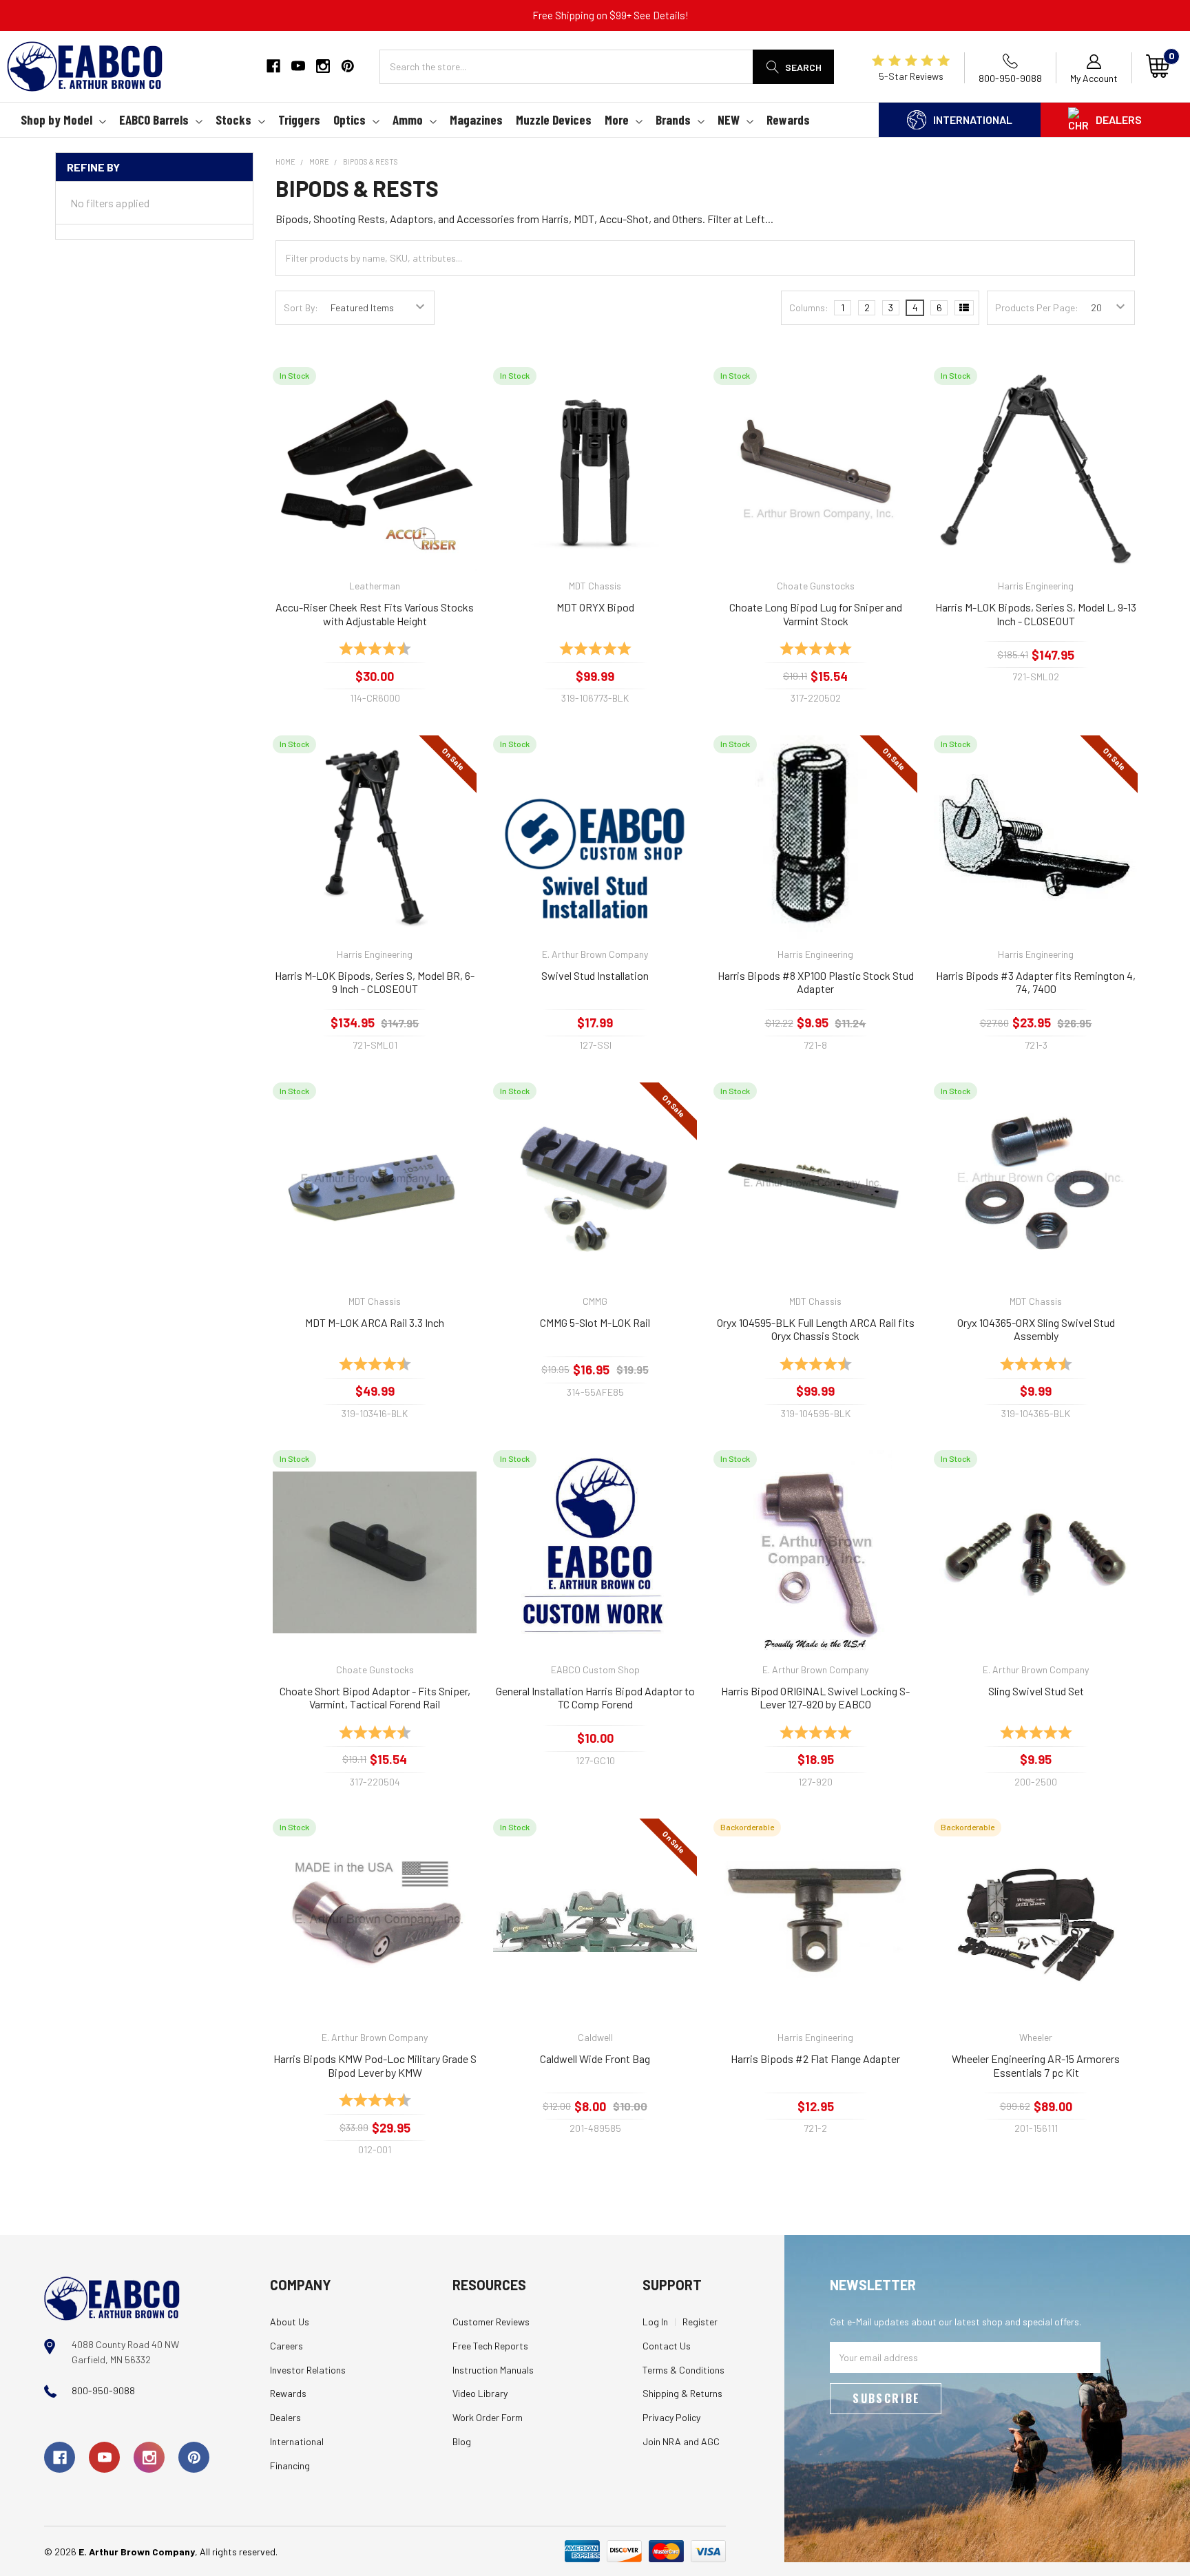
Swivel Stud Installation (595, 975)
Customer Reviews (491, 2322)
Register (700, 2322)
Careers (286, 2346)
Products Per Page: (1037, 307)
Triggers (299, 119)
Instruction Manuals (493, 2370)
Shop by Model (56, 119)
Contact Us (667, 2346)
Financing (290, 2465)
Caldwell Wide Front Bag (595, 2059)
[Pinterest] (348, 66)
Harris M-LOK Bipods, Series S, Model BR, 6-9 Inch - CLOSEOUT (375, 982)
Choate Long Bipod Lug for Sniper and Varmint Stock (816, 614)
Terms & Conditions (683, 2370)
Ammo (408, 119)
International (973, 119)
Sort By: (301, 307)
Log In (655, 2322)
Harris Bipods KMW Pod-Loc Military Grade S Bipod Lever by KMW (375, 2065)
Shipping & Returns (682, 2393)
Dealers (1119, 119)
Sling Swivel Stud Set (1036, 1691)
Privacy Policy (671, 2417)
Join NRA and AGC (681, 2441)
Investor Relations (308, 2370)
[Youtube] (298, 66)
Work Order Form (488, 2417)
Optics (349, 119)
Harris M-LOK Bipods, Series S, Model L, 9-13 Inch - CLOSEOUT (1036, 614)
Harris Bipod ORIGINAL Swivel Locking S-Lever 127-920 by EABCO (815, 1698)
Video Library (480, 2393)
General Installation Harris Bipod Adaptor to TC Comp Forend (595, 1698)
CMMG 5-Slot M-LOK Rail (595, 1322)
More (617, 119)
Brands (673, 119)
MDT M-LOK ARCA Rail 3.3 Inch (375, 1322)
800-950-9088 (103, 2390)
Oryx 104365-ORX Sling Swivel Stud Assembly (1036, 1329)
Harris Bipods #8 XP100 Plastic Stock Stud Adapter (816, 982)
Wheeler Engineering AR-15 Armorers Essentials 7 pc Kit (1036, 2065)
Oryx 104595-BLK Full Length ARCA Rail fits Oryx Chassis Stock (816, 1329)
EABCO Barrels (154, 119)
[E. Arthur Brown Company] (112, 2297)
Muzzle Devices (554, 119)
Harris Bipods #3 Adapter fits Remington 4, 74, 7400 (1036, 982)
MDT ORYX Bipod (595, 607)
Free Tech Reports (490, 2346)
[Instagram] (323, 66)
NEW (729, 119)
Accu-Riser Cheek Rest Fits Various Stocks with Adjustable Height (375, 614)
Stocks (233, 119)
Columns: (809, 307)
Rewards (788, 119)
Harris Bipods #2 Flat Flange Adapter (815, 2059)
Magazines (476, 119)
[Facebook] (273, 66)
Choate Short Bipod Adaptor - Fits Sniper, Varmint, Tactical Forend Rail (375, 1698)
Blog (462, 2441)
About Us (290, 2322)
